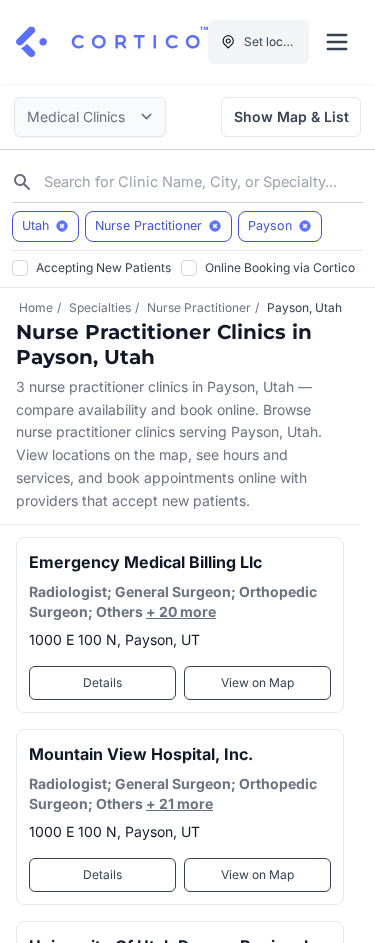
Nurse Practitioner (199, 307)
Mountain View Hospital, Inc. (141, 754)
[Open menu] (337, 42)
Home (36, 307)
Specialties (100, 307)
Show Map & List (291, 116)
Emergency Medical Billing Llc (145, 562)
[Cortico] (112, 42)
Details (102, 682)
